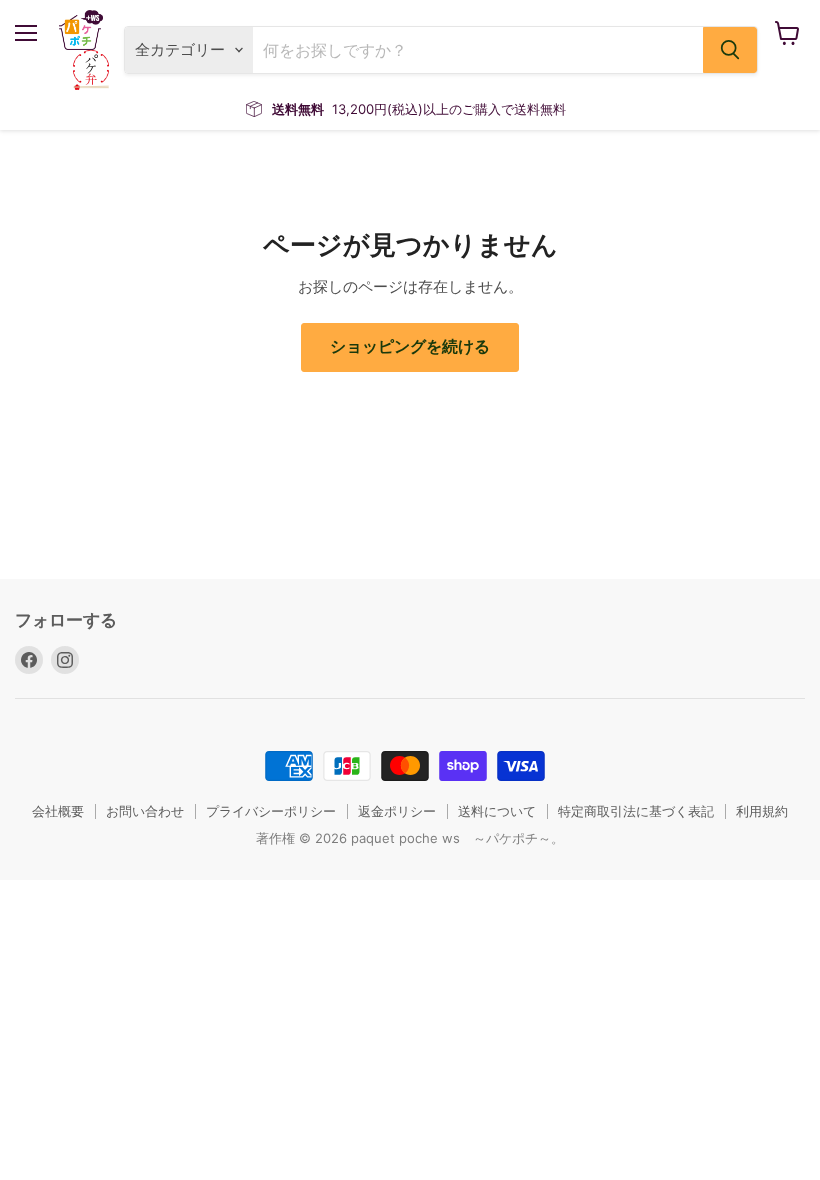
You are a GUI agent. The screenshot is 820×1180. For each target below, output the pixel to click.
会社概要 (58, 811)
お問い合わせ (145, 811)
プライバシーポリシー (271, 811)
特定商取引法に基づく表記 (636, 811)
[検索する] (730, 50)
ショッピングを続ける (410, 346)
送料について (497, 811)
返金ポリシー (397, 811)
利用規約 (762, 811)
